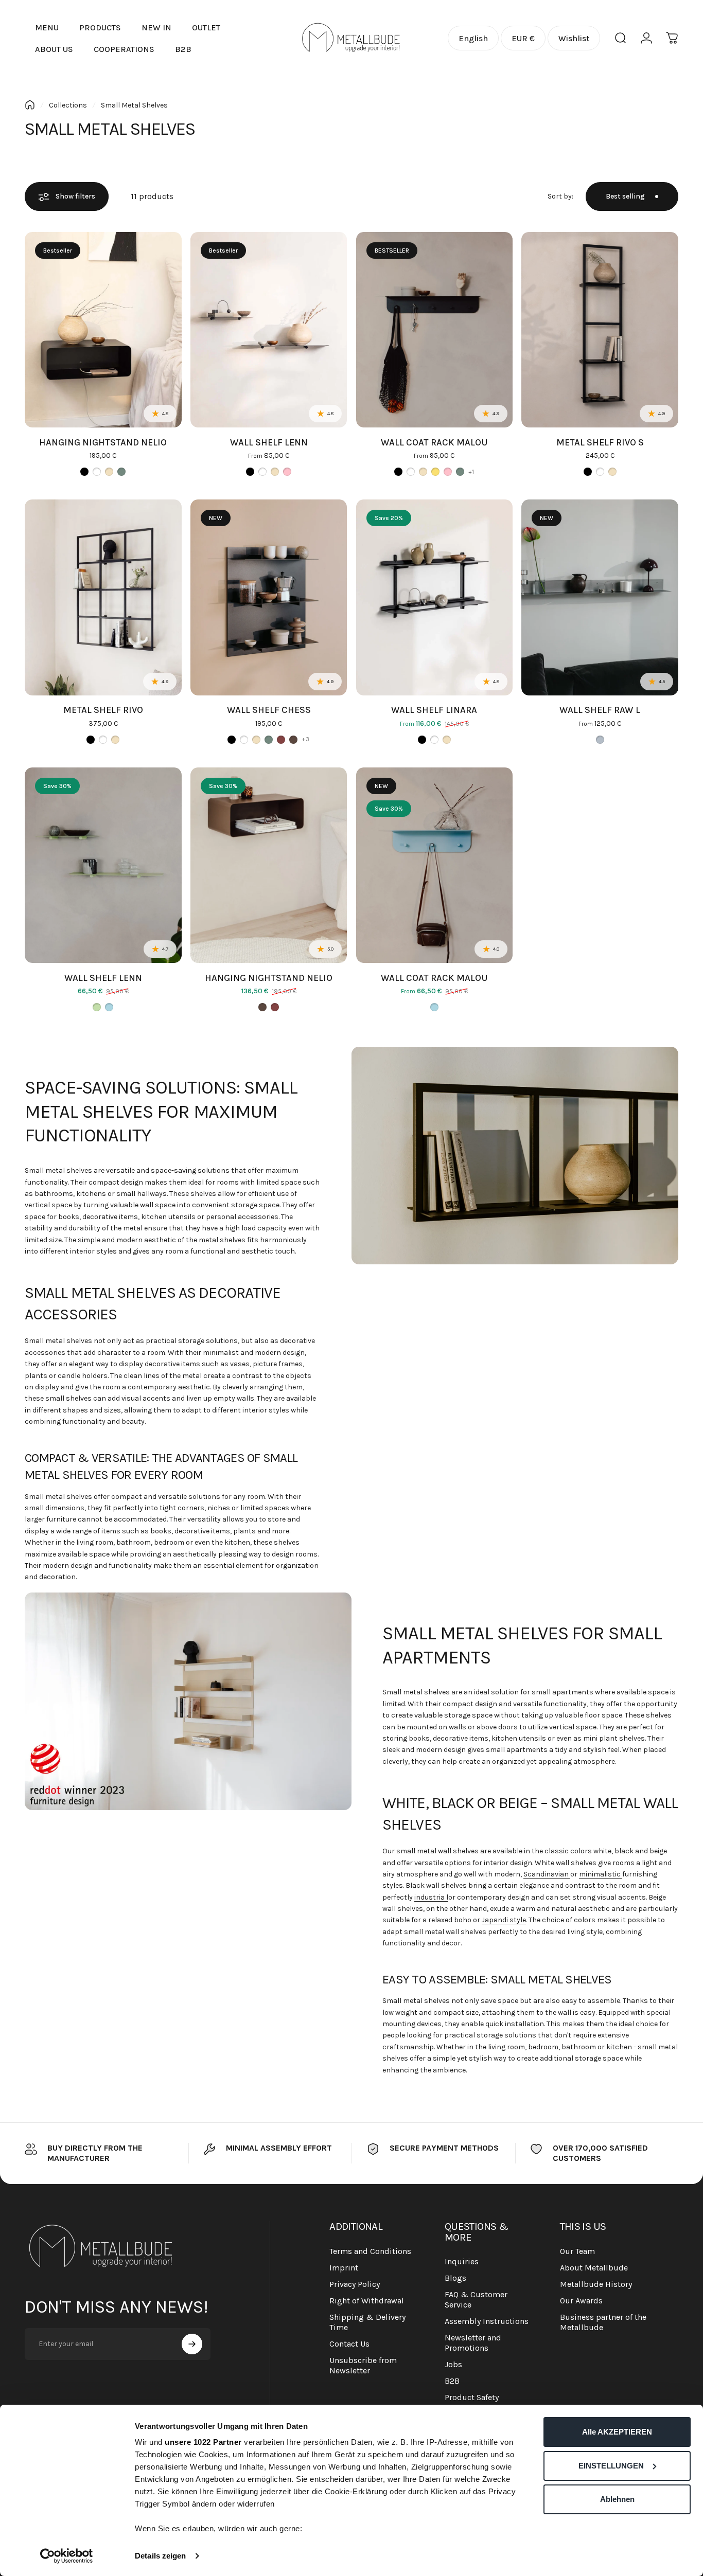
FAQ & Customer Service (476, 2300)
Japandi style (504, 1920)
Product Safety (472, 2397)
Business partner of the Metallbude (603, 2322)
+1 (471, 472)
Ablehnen (617, 2499)
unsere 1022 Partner (203, 2442)
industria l (431, 1897)
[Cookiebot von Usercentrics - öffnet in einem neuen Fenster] (67, 2556)
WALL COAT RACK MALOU (434, 442)
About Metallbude (594, 2268)
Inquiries (462, 2261)
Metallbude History (596, 2284)
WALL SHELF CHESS (269, 710)
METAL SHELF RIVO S (600, 442)
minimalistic (601, 1874)
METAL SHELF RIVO (103, 710)
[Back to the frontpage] (30, 105)
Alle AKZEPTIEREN (617, 2432)
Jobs (453, 2364)
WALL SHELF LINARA (434, 710)
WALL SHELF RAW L (600, 710)
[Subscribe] (192, 2344)
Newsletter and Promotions (473, 2343)
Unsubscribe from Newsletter (363, 2365)
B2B (452, 2381)
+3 (305, 739)
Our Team (577, 2251)
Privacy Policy (355, 2284)
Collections (68, 105)
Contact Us (349, 2344)
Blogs (455, 2278)
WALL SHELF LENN (269, 442)
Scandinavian (547, 1874)
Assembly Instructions (487, 2321)
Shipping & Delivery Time (367, 2322)
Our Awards (581, 2301)
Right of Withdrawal (367, 2301)
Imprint (344, 2268)
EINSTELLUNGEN (611, 2466)
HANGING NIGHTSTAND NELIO (103, 442)
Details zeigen (160, 2556)
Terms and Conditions (370, 2251)
